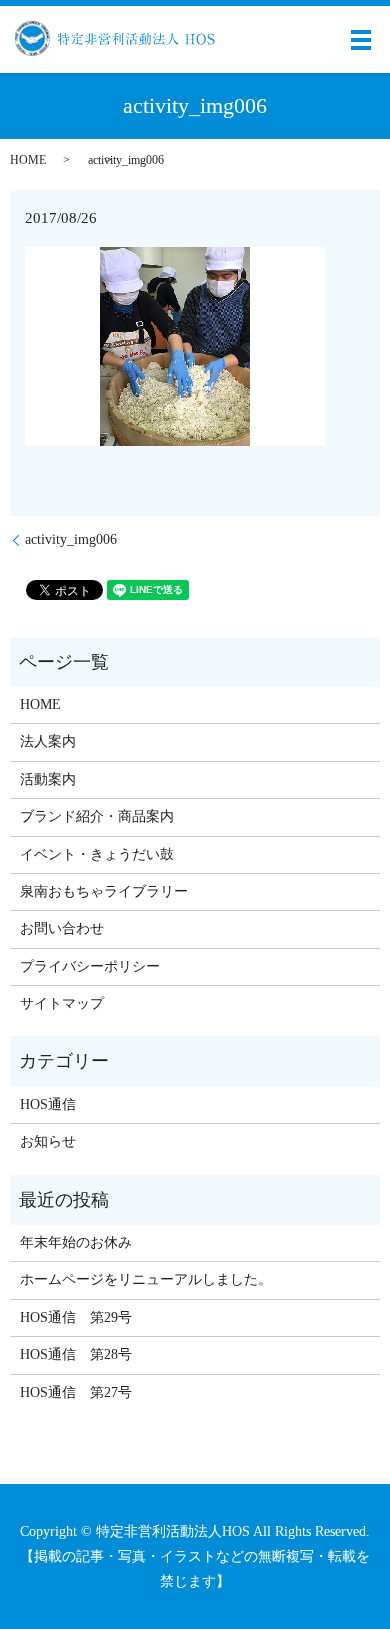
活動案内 (48, 779)
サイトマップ (62, 1003)
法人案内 (48, 741)
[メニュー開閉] (361, 40)
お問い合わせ (62, 928)
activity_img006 (71, 539)
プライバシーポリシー (90, 966)
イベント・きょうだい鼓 (97, 854)
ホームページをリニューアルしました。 (146, 1279)
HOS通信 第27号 (76, 1392)
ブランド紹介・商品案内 (97, 816)
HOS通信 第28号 (76, 1354)
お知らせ (48, 1141)
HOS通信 (48, 1104)
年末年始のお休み (76, 1242)
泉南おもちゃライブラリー (104, 891)
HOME (28, 160)
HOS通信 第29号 (76, 1317)
